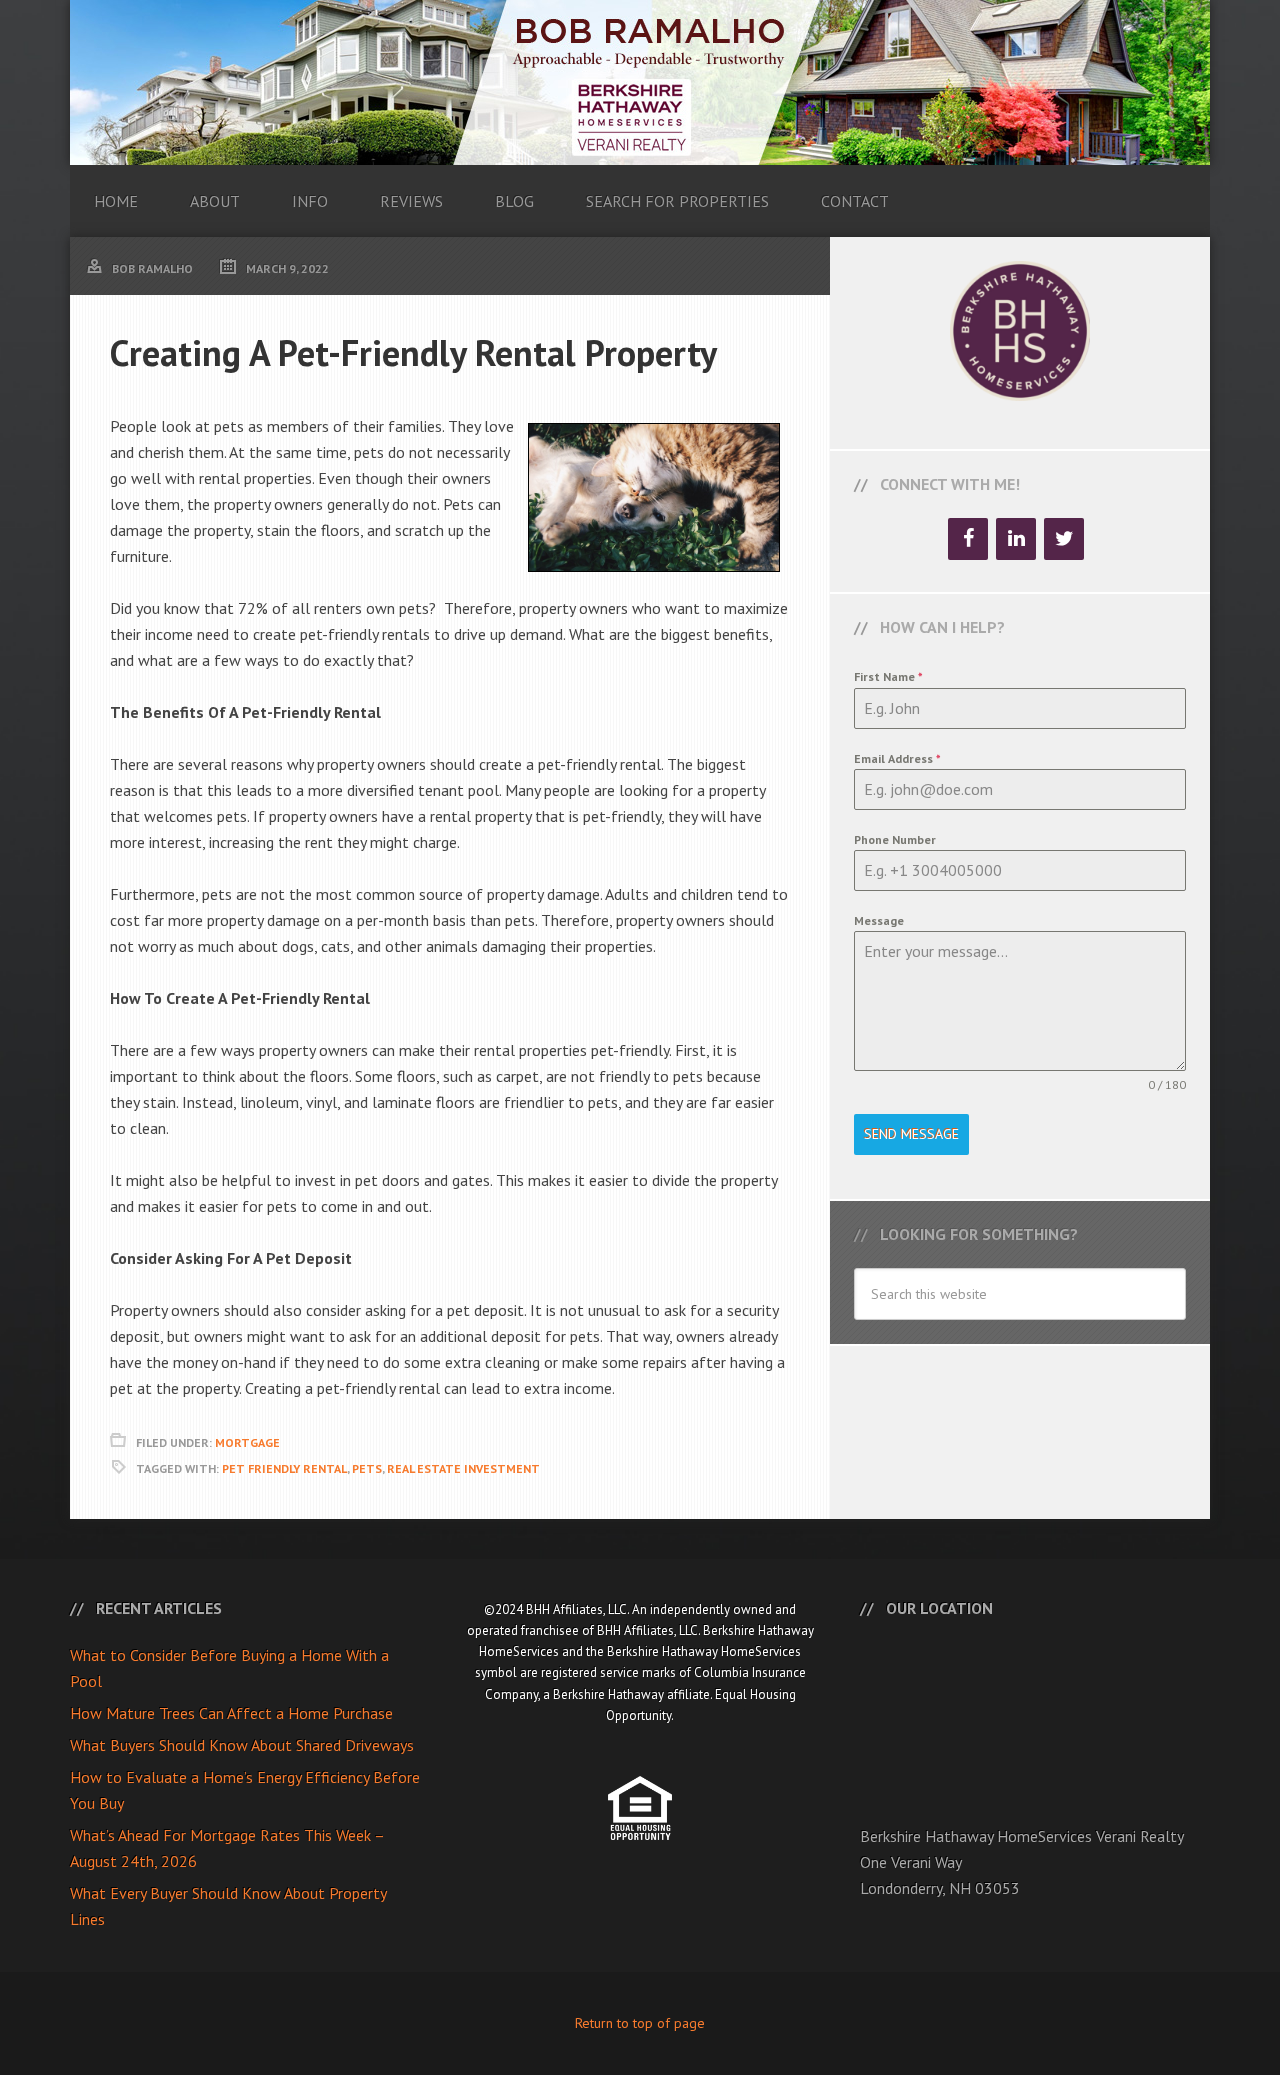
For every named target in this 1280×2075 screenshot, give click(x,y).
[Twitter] (1064, 539)
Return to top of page (640, 2023)
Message (879, 920)
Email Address (897, 758)
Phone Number (895, 839)
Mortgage (247, 1442)
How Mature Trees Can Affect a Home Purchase (231, 1713)
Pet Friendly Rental (284, 1468)
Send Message (911, 1134)
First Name (888, 676)
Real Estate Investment (463, 1468)
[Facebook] (968, 539)
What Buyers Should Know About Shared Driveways (242, 1745)
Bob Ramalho (640, 82)
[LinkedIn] (1016, 539)
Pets (367, 1468)
